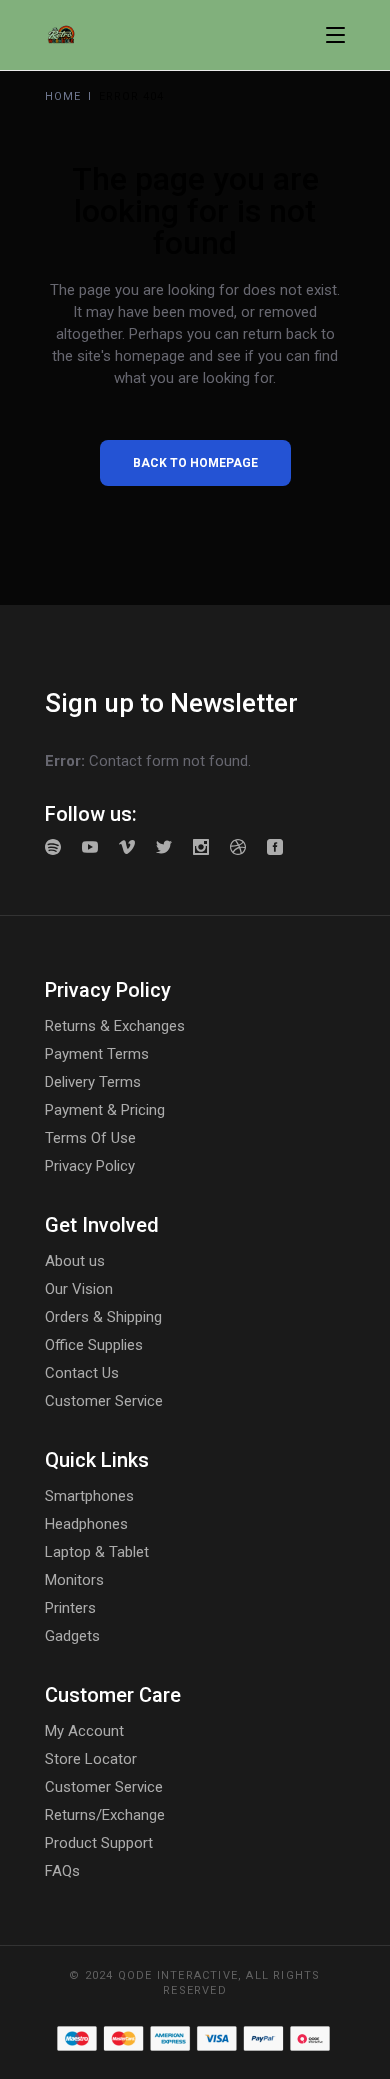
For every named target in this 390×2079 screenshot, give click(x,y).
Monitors (74, 1580)
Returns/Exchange (105, 1815)
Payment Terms (97, 1054)
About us (75, 1261)
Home (63, 96)
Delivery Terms (93, 1082)
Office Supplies (94, 1345)
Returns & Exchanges (115, 1026)
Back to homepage (195, 463)
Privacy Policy (90, 1166)
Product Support (99, 1843)
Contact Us (82, 1373)
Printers (70, 1608)
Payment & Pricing (105, 1110)
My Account (84, 1731)
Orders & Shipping (103, 1317)
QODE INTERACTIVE (178, 1975)
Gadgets (72, 1636)
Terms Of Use (90, 1138)
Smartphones (89, 1496)
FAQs (62, 1871)
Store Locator (91, 1759)
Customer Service (104, 1401)
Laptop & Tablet (97, 1552)
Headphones (86, 1524)
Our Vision (79, 1289)
